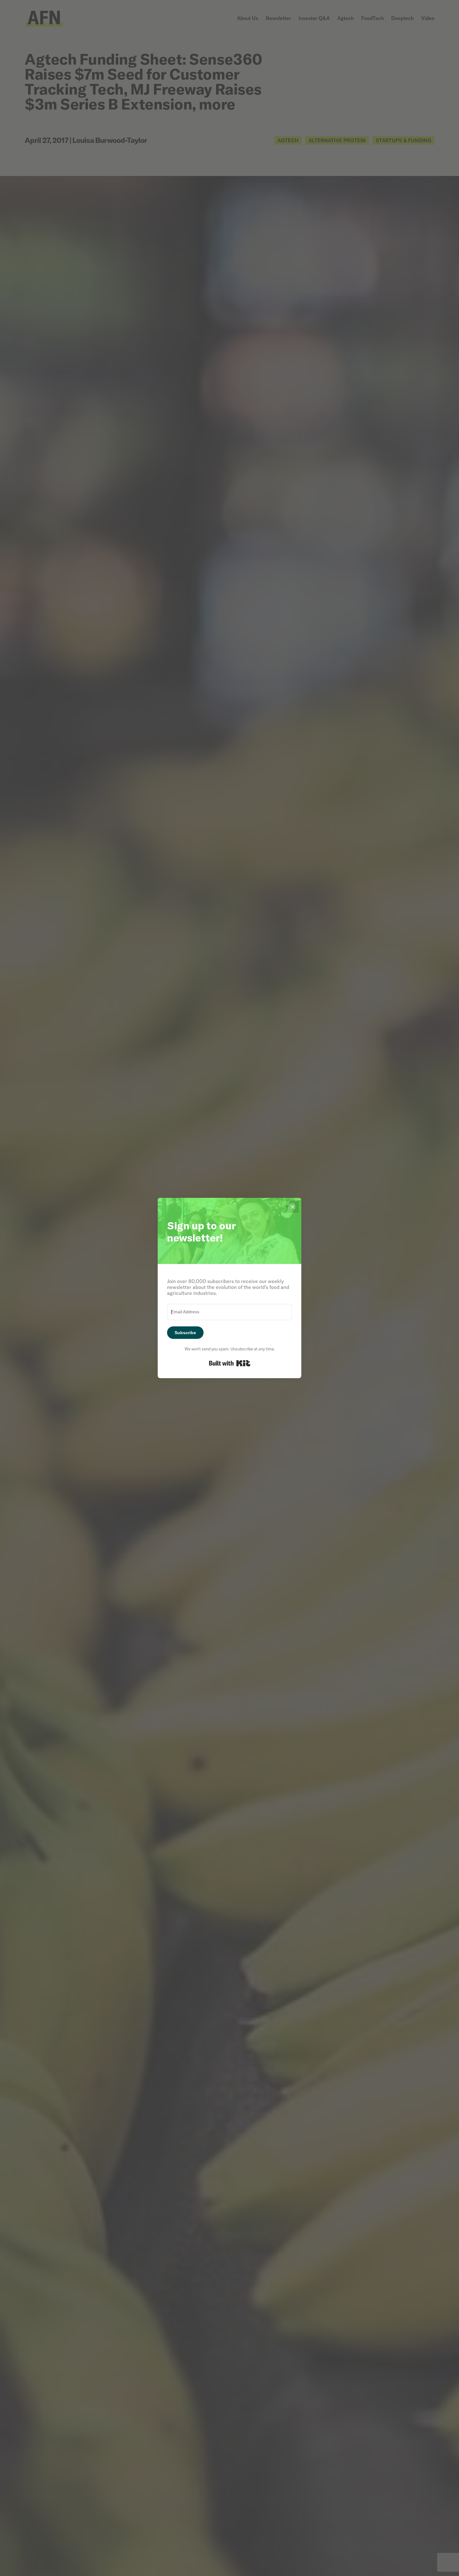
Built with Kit (230, 1363)
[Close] (293, 1207)
